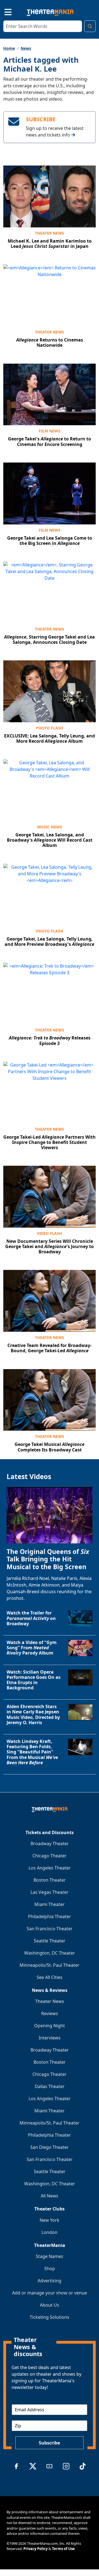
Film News (50, 431)
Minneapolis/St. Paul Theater (50, 1965)
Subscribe (49, 2443)
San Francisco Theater (50, 1929)
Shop (50, 2268)
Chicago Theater (50, 1856)
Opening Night (50, 2026)
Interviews (50, 2038)
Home (9, 48)
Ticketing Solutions (50, 2317)
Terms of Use (63, 2549)
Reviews (50, 2013)
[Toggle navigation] (3, 11)
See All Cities (50, 1977)
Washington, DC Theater (50, 1953)
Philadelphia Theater (50, 1916)
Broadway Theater (50, 1844)
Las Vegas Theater (50, 1892)
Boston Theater (50, 1880)
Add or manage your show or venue (50, 2293)
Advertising (50, 2281)
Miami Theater (50, 1904)
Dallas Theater (50, 2086)
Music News (50, 827)
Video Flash (50, 1233)
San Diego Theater (50, 2147)
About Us (50, 2305)
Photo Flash (50, 728)
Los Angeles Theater (50, 1868)
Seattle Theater (50, 1941)
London (50, 2232)
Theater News (50, 233)
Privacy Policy (35, 2549)
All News (50, 2196)
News (26, 48)
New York (50, 2220)
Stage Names (50, 2256)
